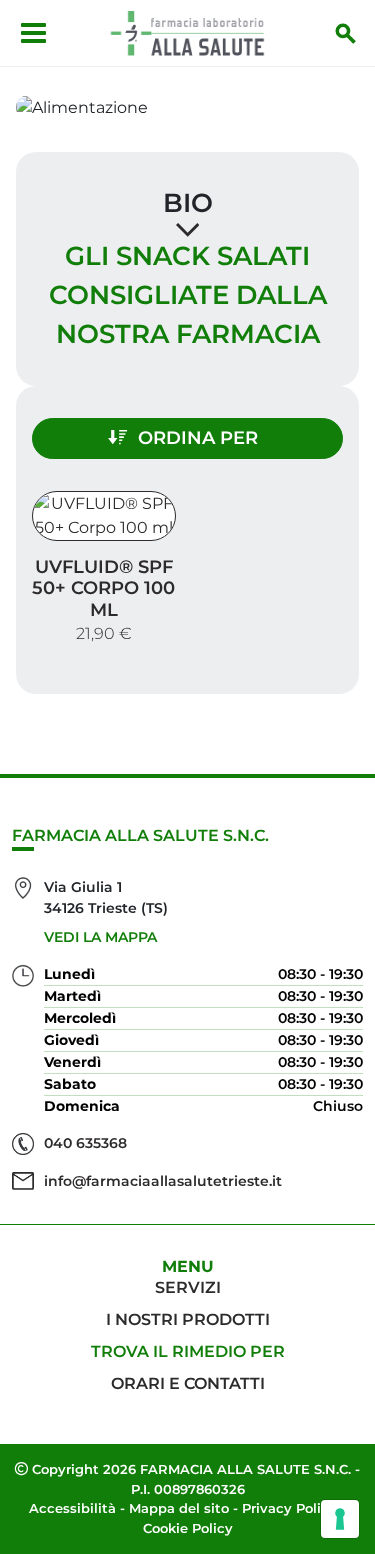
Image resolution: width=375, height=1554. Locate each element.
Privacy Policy (289, 1508)
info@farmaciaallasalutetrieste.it (163, 1181)
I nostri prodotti (188, 1319)
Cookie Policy (188, 1528)
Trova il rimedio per (188, 1351)
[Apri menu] (33, 33)
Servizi (188, 1287)
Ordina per (198, 438)
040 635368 (85, 1143)
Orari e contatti (188, 1383)
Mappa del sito (179, 1508)
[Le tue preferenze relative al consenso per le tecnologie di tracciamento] (340, 1519)
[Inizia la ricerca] (346, 33)
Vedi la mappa (100, 937)
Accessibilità (72, 1508)
